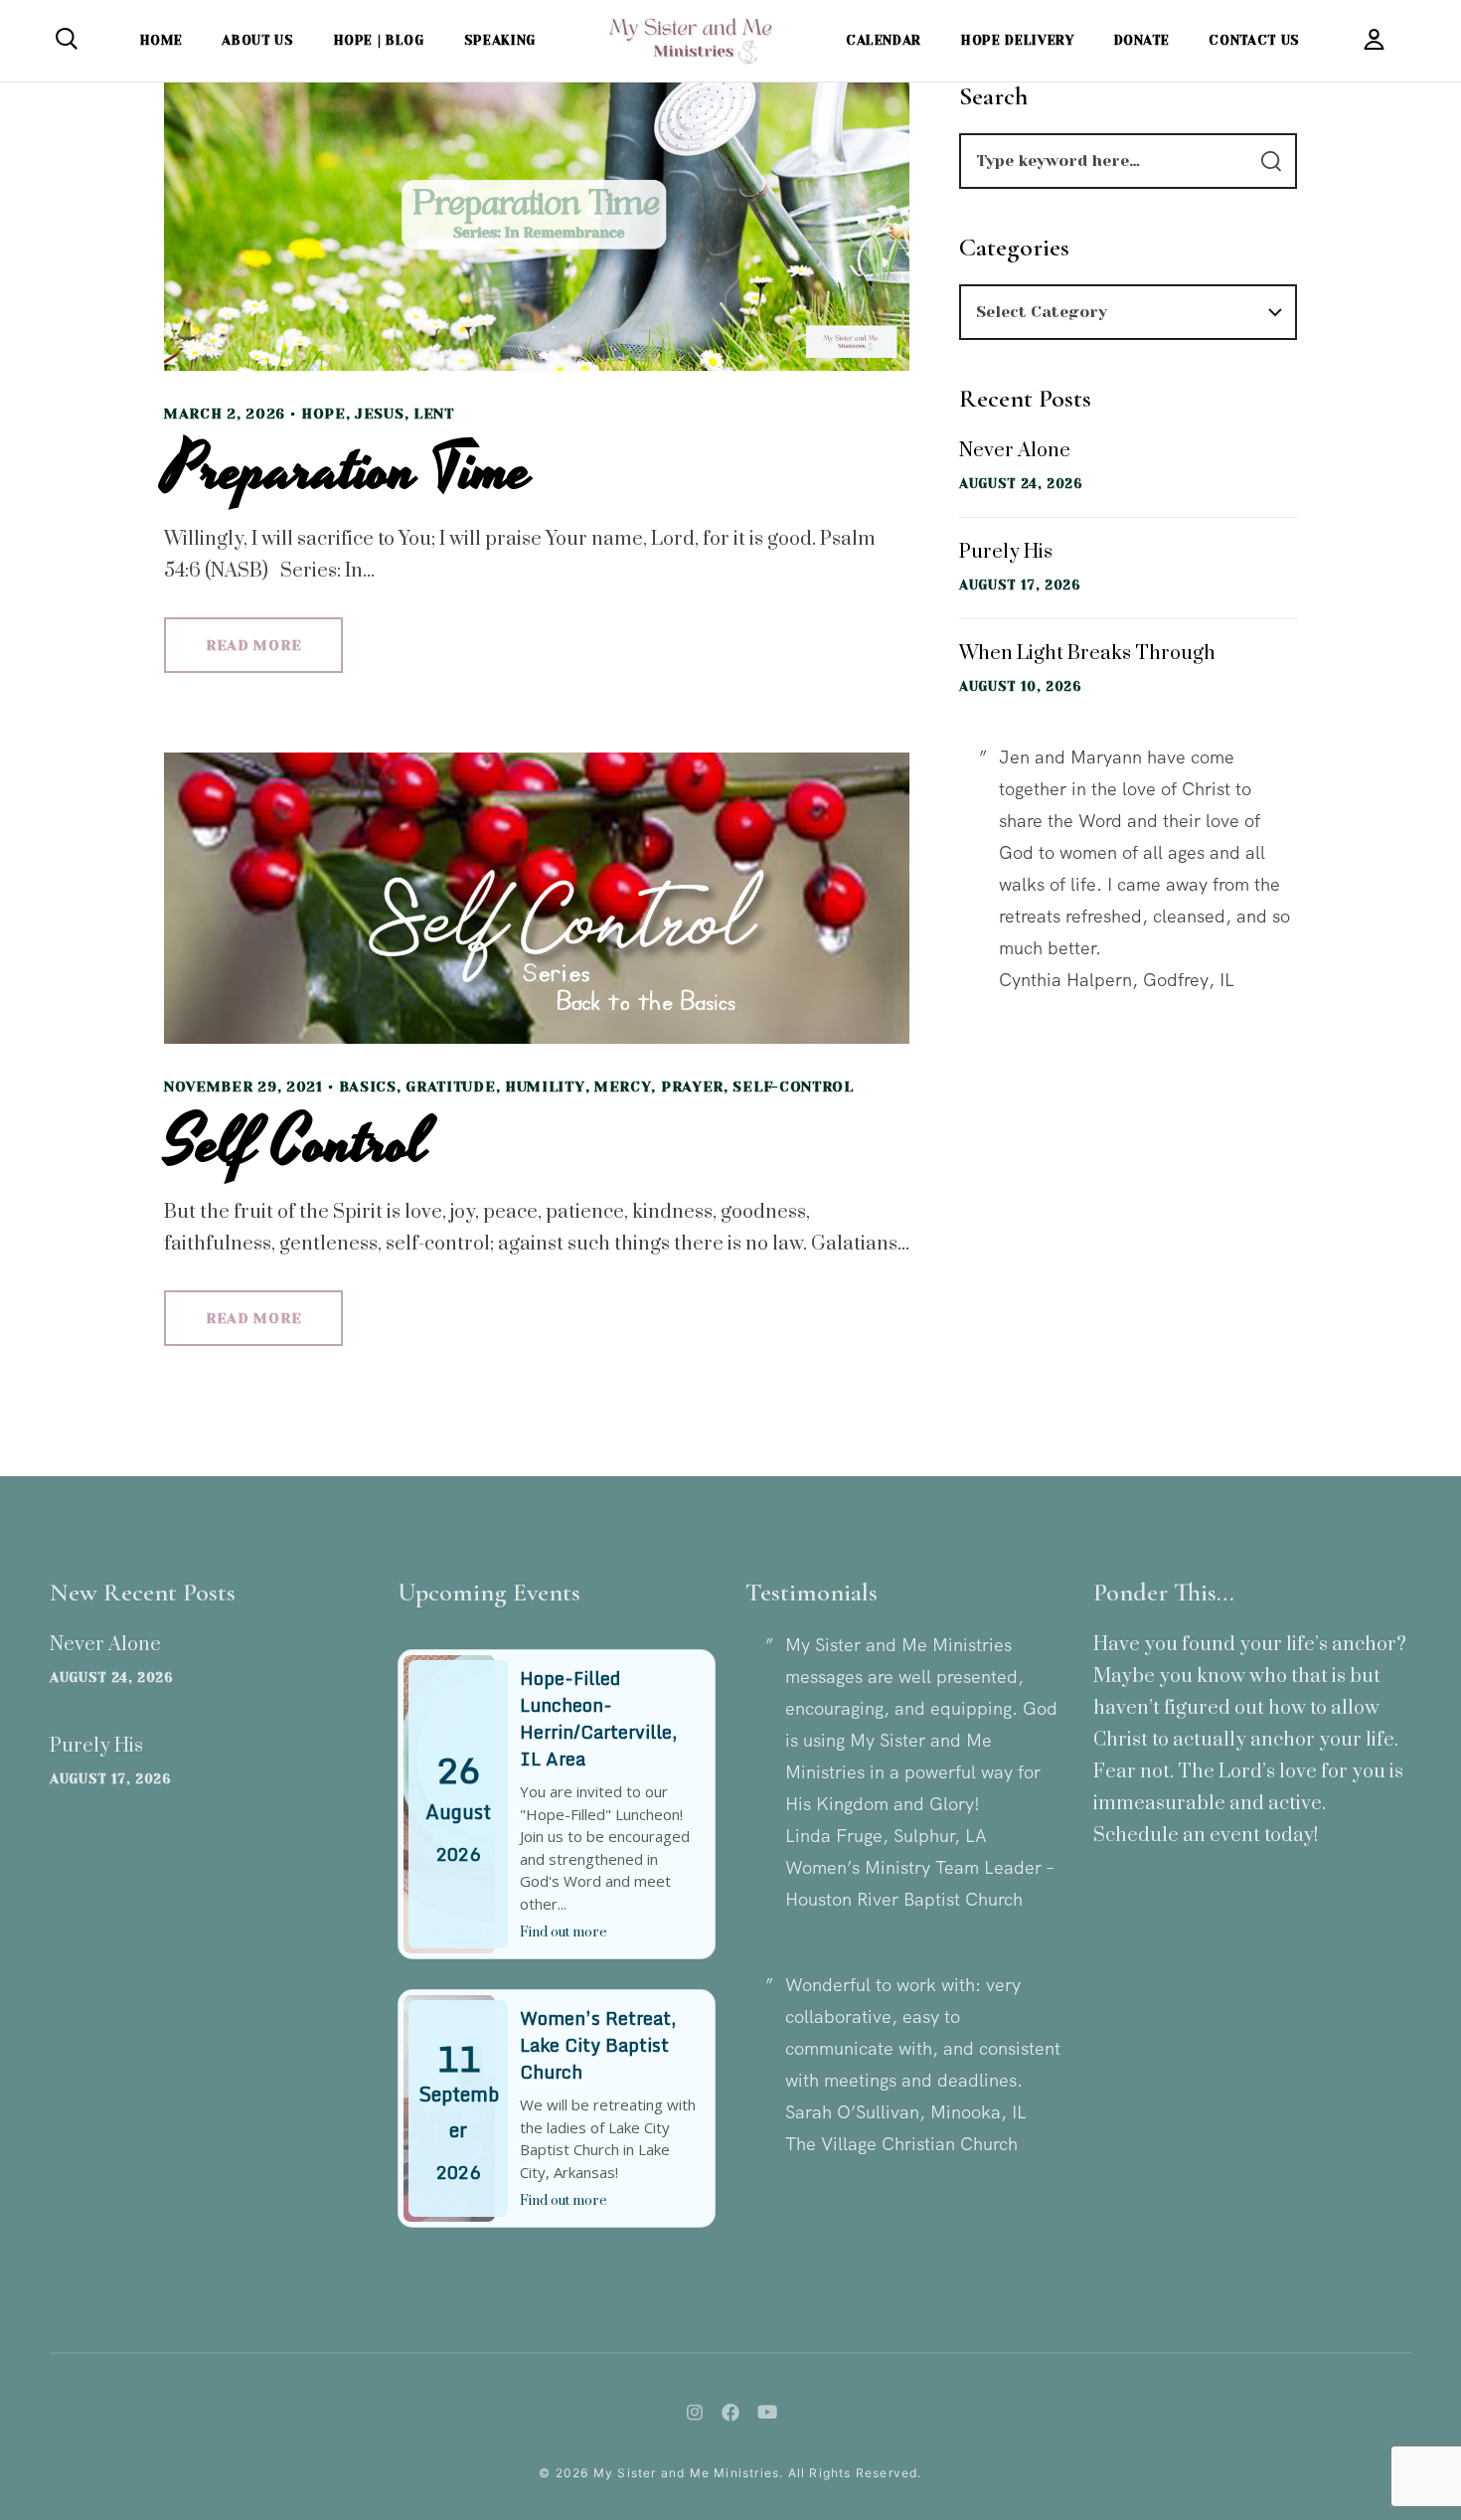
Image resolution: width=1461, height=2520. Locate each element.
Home (162, 40)
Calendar (884, 40)
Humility (545, 1087)
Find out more (564, 1932)
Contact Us (1254, 40)
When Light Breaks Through (1087, 654)
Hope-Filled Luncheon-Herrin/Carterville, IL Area (598, 1718)
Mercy (623, 1087)
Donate (1142, 40)
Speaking (500, 40)
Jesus (380, 414)
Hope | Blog (379, 40)
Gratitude (450, 1087)
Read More (253, 645)
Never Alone (1015, 451)
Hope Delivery (1017, 40)
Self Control (296, 1143)
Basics (368, 1087)
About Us (257, 40)
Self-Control (793, 1087)
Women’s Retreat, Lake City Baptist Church (598, 2045)
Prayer (692, 1087)
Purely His (1006, 552)
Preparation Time (348, 470)
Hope (324, 414)
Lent (434, 414)
